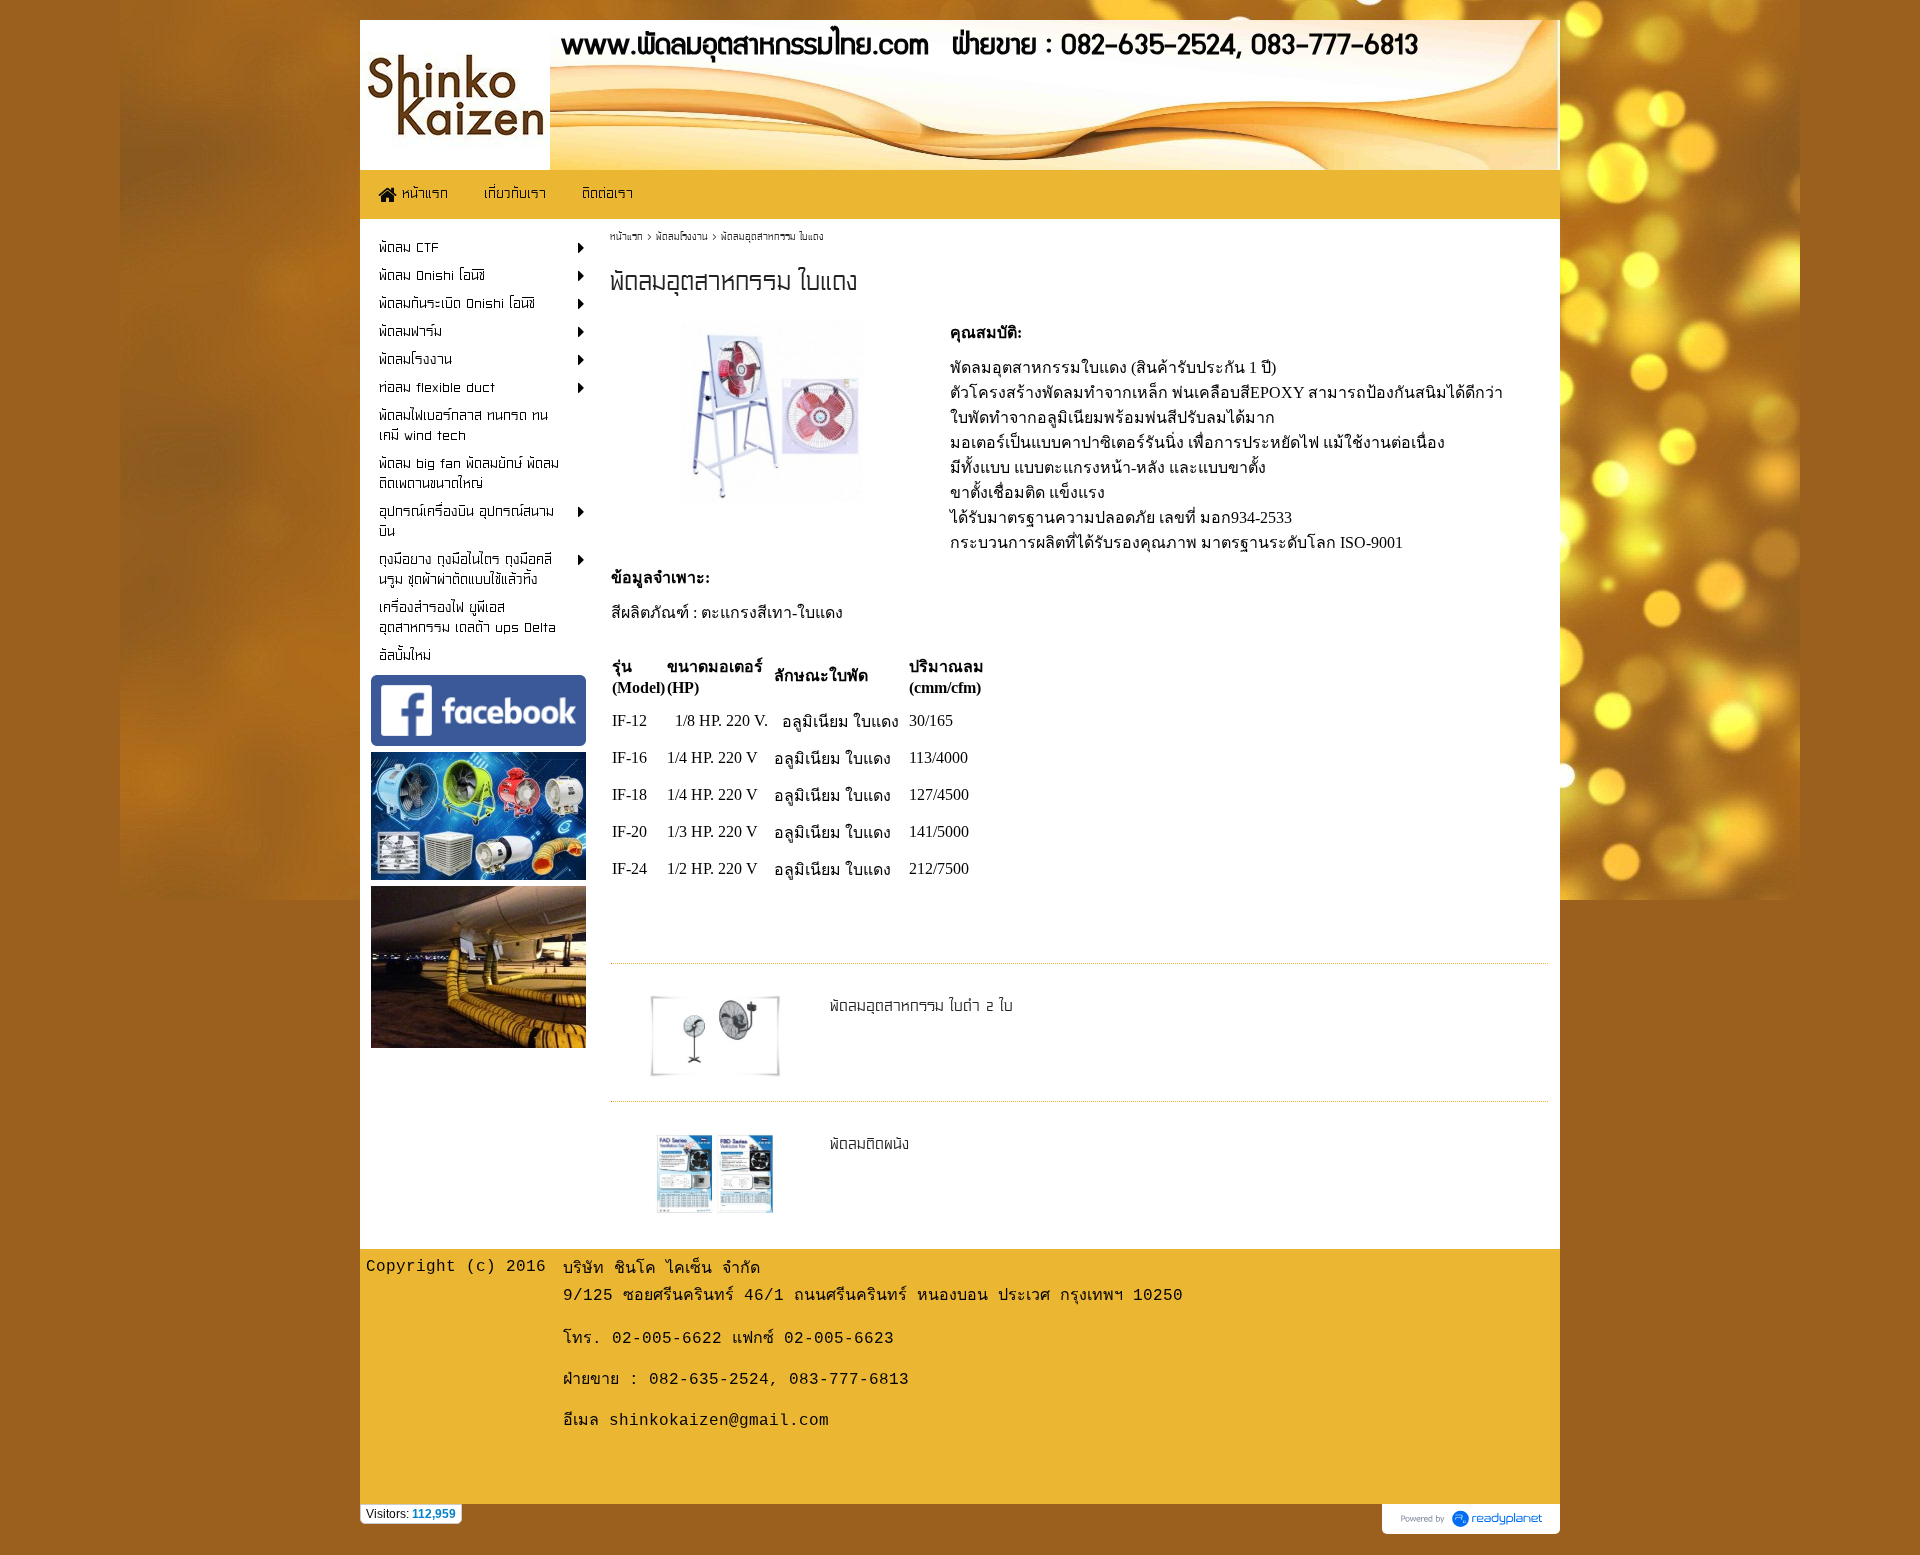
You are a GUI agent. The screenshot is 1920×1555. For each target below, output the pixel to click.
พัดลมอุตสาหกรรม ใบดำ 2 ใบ (921, 1006)
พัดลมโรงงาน (682, 236)
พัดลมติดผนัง (869, 1144)
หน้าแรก (626, 236)
